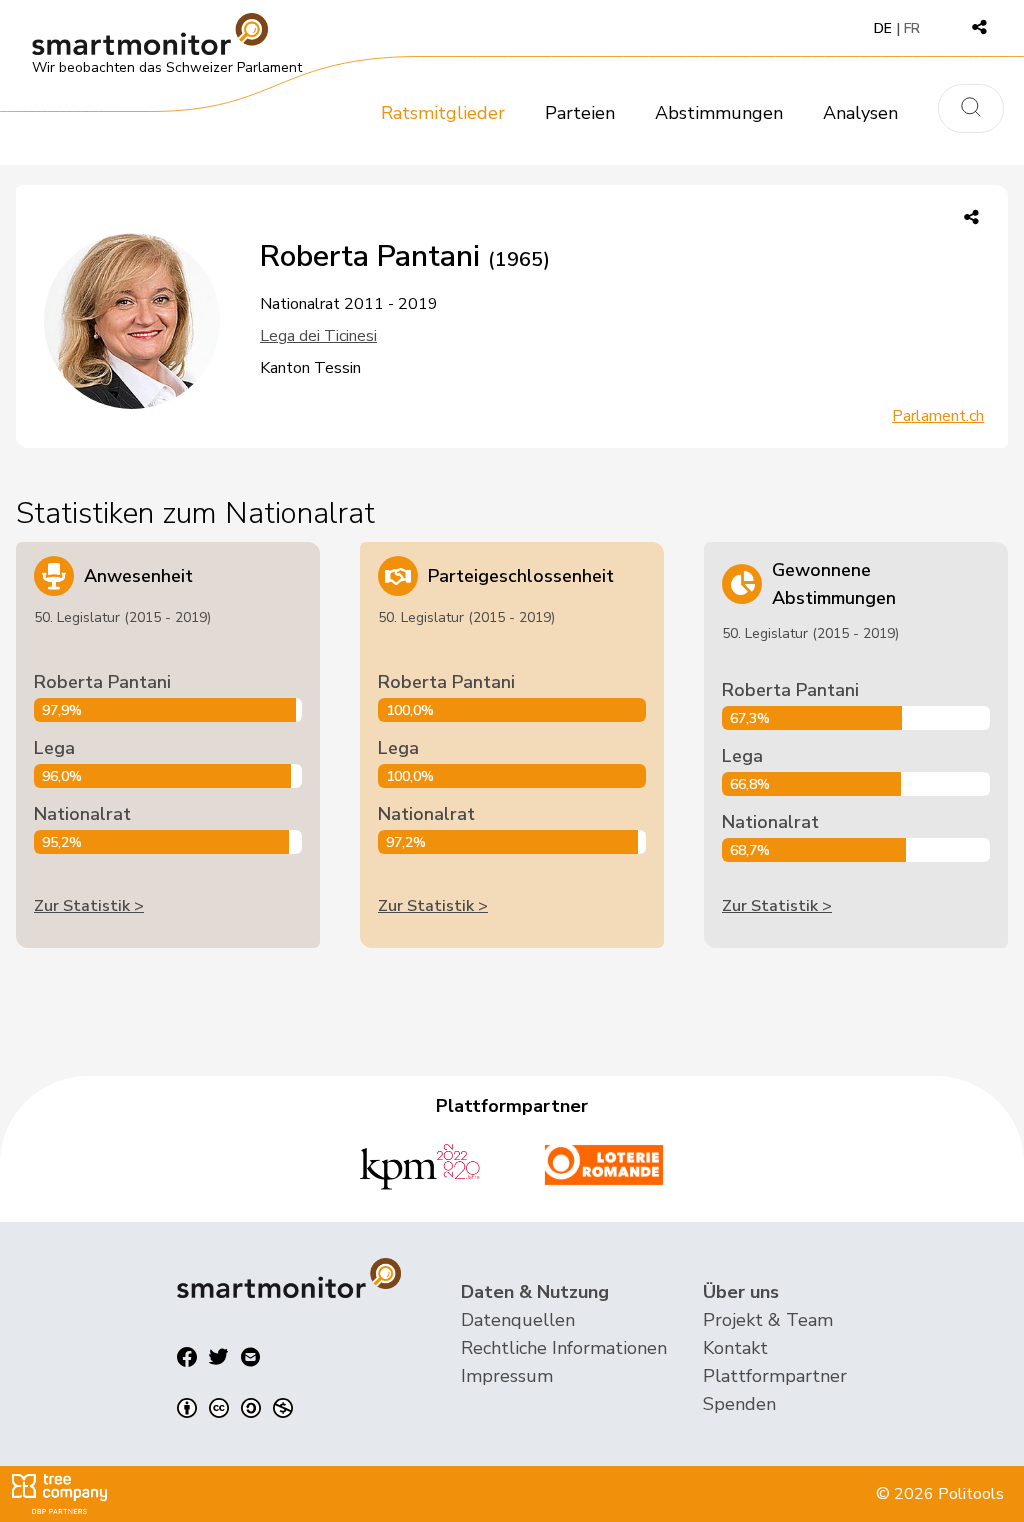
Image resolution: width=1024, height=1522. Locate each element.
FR (912, 28)
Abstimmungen (719, 113)
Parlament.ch (938, 416)
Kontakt (735, 1348)
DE (883, 28)
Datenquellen (518, 1320)
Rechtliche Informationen (564, 1348)
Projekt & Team (768, 1320)
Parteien (580, 113)
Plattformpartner (775, 1376)
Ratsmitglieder (443, 113)
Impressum (507, 1376)
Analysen (860, 113)
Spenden (739, 1404)
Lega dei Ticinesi (318, 336)
